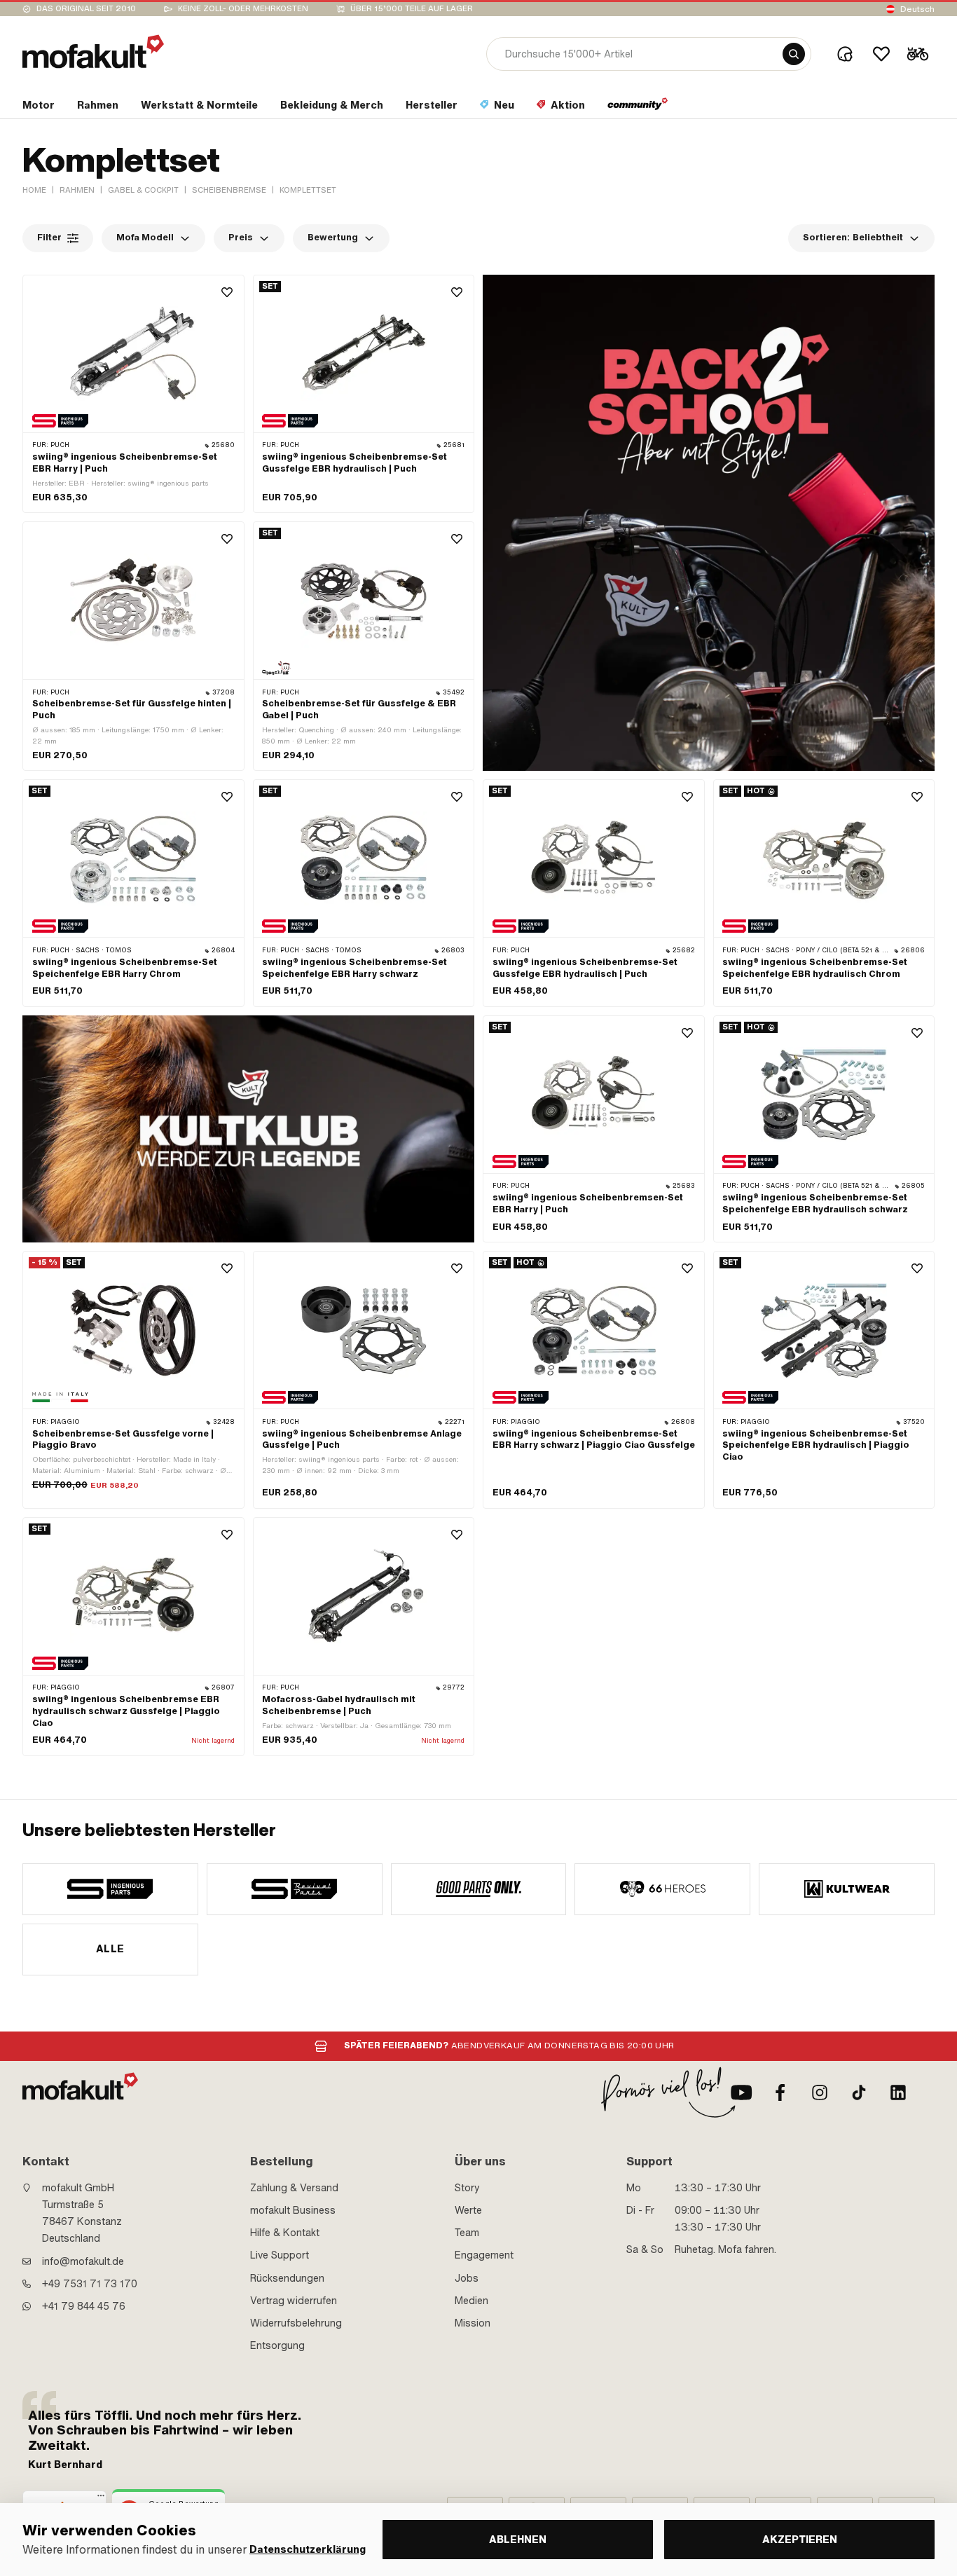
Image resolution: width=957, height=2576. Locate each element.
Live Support (280, 2255)
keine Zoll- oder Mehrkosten (243, 9)
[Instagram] (820, 2092)
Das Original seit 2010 (86, 9)
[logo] (93, 52)
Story (467, 2188)
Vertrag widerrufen (294, 2301)
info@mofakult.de (83, 2261)
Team (467, 2233)
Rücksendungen (287, 2278)
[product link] (133, 394)
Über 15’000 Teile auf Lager (412, 9)
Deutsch (917, 9)
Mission (473, 2323)
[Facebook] (780, 2092)
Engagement (484, 2255)
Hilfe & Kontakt (285, 2233)
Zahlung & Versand (294, 2188)
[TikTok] (859, 2092)
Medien (471, 2301)
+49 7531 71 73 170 (90, 2284)
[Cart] (918, 54)
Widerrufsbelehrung (296, 2323)
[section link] (638, 108)
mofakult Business (293, 2210)
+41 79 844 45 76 (84, 2306)
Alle (110, 1949)
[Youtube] (741, 2092)
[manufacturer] (110, 1889)
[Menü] (101, 2499)
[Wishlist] (881, 54)
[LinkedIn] (898, 2092)
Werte (468, 2210)
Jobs (467, 2278)
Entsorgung (277, 2345)
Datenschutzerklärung (308, 2550)
